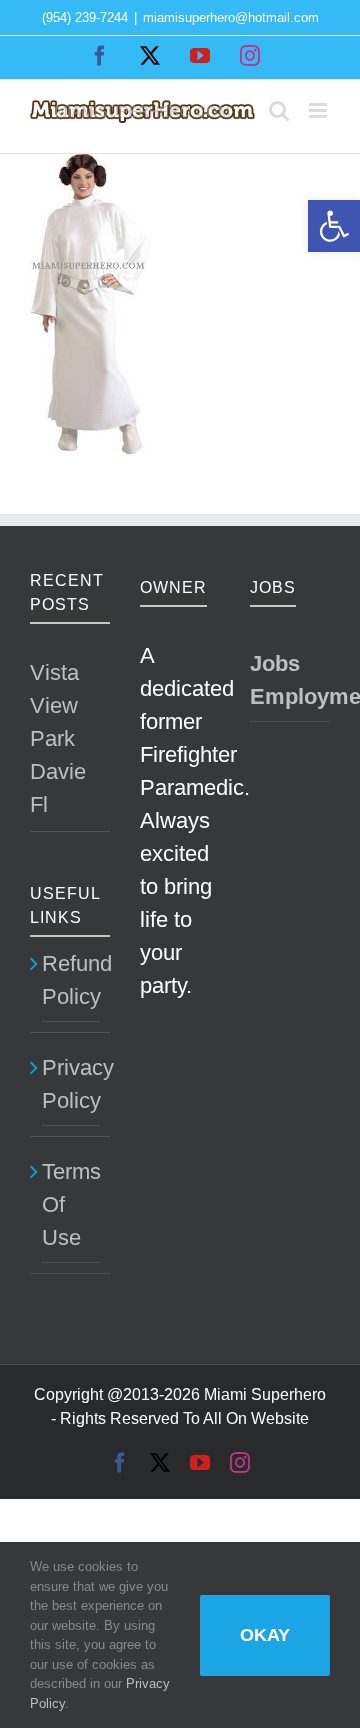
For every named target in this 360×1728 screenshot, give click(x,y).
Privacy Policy (71, 1084)
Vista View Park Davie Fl (58, 738)
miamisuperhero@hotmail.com (231, 17)
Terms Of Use (71, 1204)
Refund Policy (71, 980)
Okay (265, 1635)
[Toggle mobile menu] (319, 110)
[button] (334, 226)
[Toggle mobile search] (279, 110)
